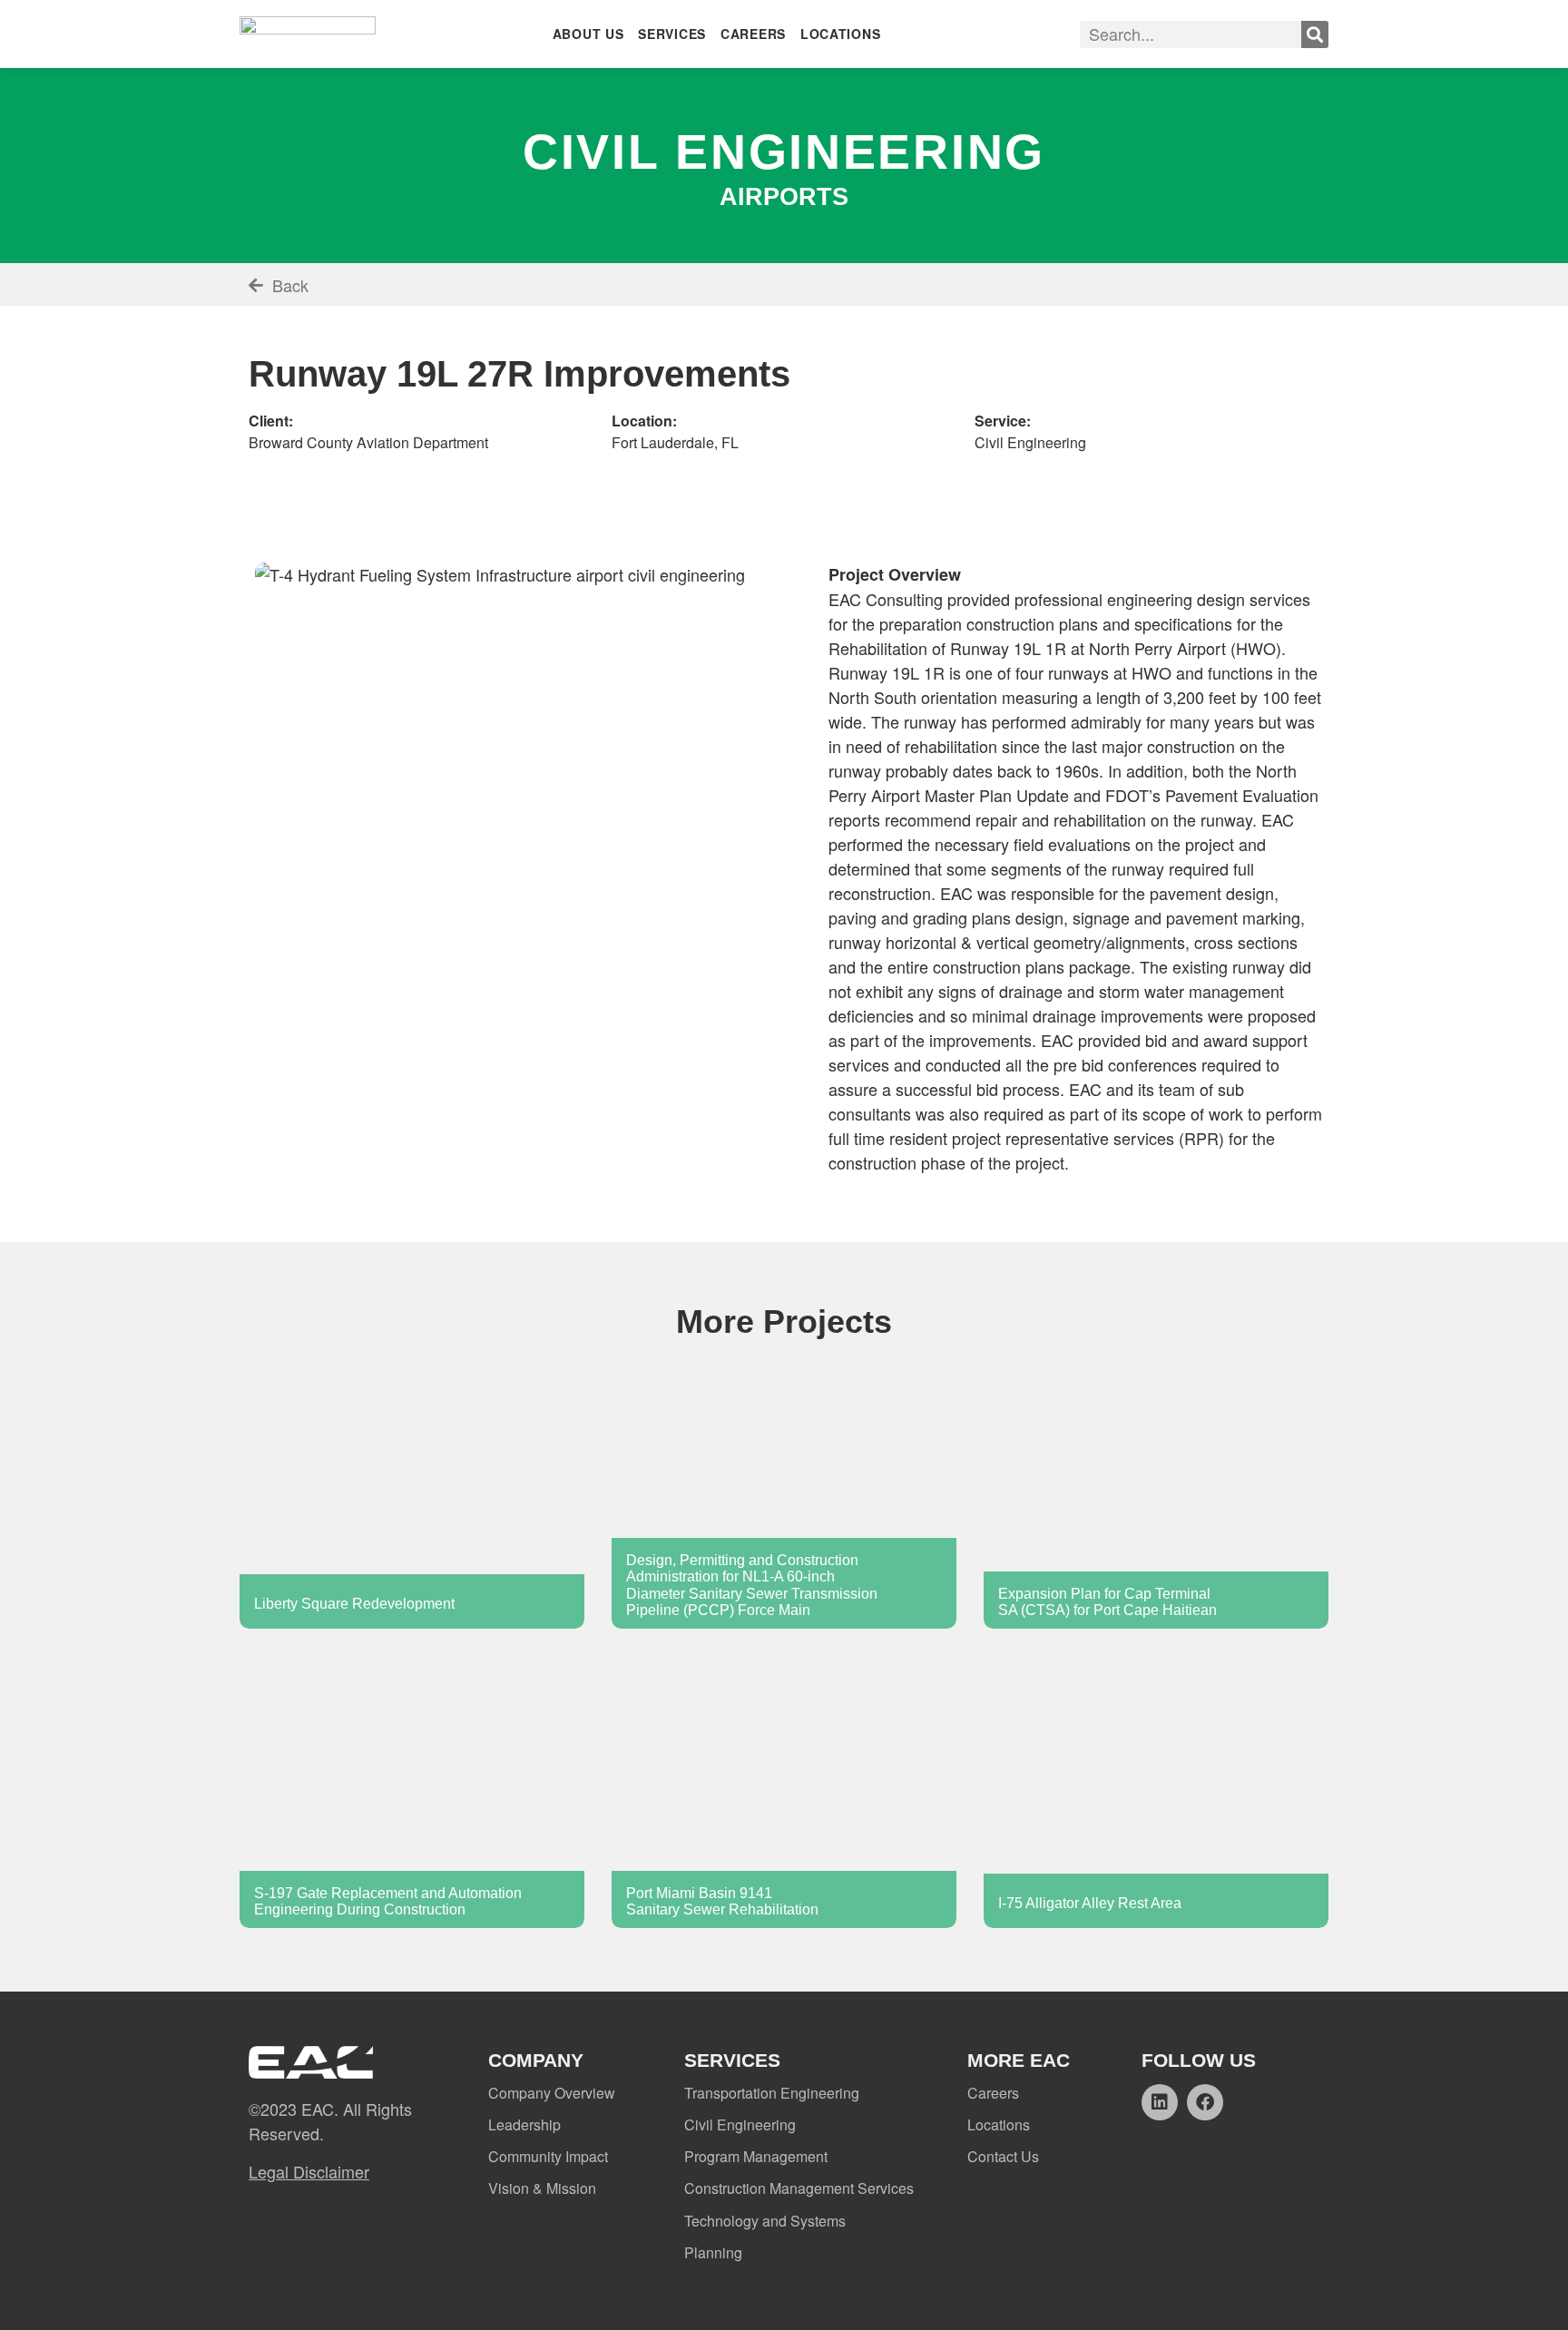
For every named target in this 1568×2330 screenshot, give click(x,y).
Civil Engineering (740, 2124)
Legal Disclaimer (309, 2171)
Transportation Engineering (772, 2093)
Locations (999, 2124)
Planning (713, 2252)
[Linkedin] (1160, 2102)
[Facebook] (1205, 2102)
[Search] (1315, 34)
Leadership (524, 2124)
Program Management (756, 2156)
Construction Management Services (799, 2188)
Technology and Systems (765, 2221)
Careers (993, 2093)
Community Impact (548, 2156)
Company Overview (552, 2093)
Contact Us (1003, 2156)
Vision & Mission (542, 2188)
